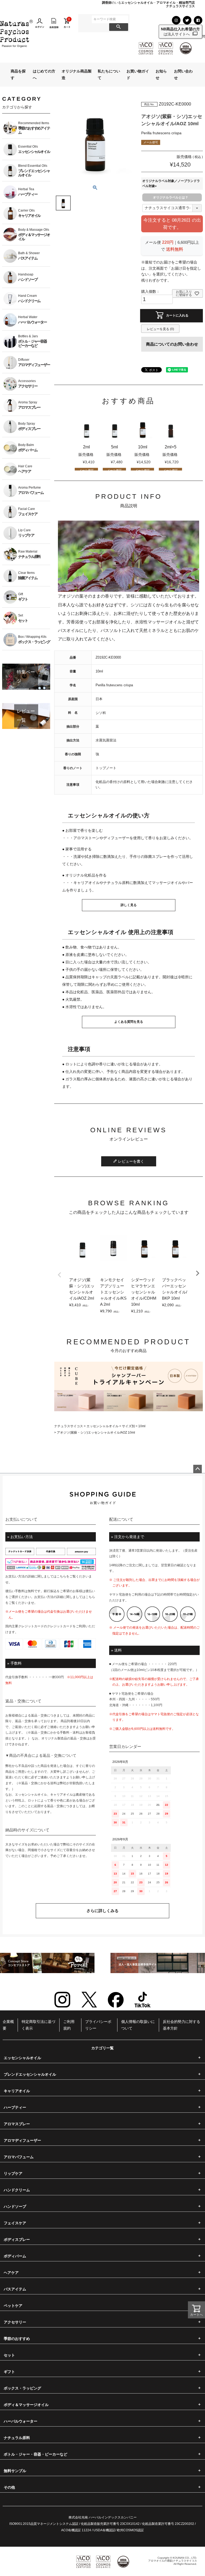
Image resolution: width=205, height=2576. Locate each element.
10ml (142, 1426)
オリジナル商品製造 (77, 74)
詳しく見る (129, 905)
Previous (60, 1275)
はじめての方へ (44, 74)
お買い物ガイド (138, 74)
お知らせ (161, 74)
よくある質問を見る (129, 1022)
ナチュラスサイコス (69, 1426)
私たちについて (109, 74)
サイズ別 (128, 1426)
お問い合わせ (183, 74)
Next (198, 1273)
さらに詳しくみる (102, 1911)
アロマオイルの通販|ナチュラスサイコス (173, 2561)
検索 (119, 27)
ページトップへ (198, 1469)
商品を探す (18, 74)
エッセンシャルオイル (102, 1426)
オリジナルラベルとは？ (171, 197)
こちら (61, 1576)
